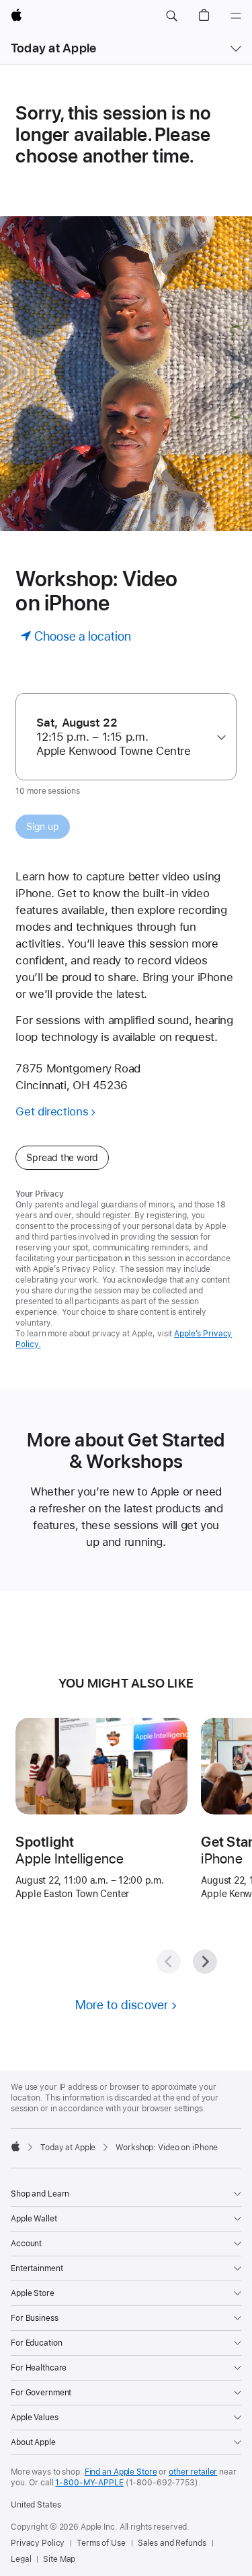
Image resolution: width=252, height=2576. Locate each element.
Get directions (52, 1111)
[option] (121, 737)
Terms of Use (101, 2543)
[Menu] (236, 16)
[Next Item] (205, 1962)
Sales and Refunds (172, 2543)
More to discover (122, 2005)
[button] (171, 16)
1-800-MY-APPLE (89, 2483)
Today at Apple (53, 48)
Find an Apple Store (121, 2472)
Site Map (59, 2559)
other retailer (193, 2472)
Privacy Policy (38, 2543)
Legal (21, 2559)
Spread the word (62, 1158)
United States (36, 2505)
